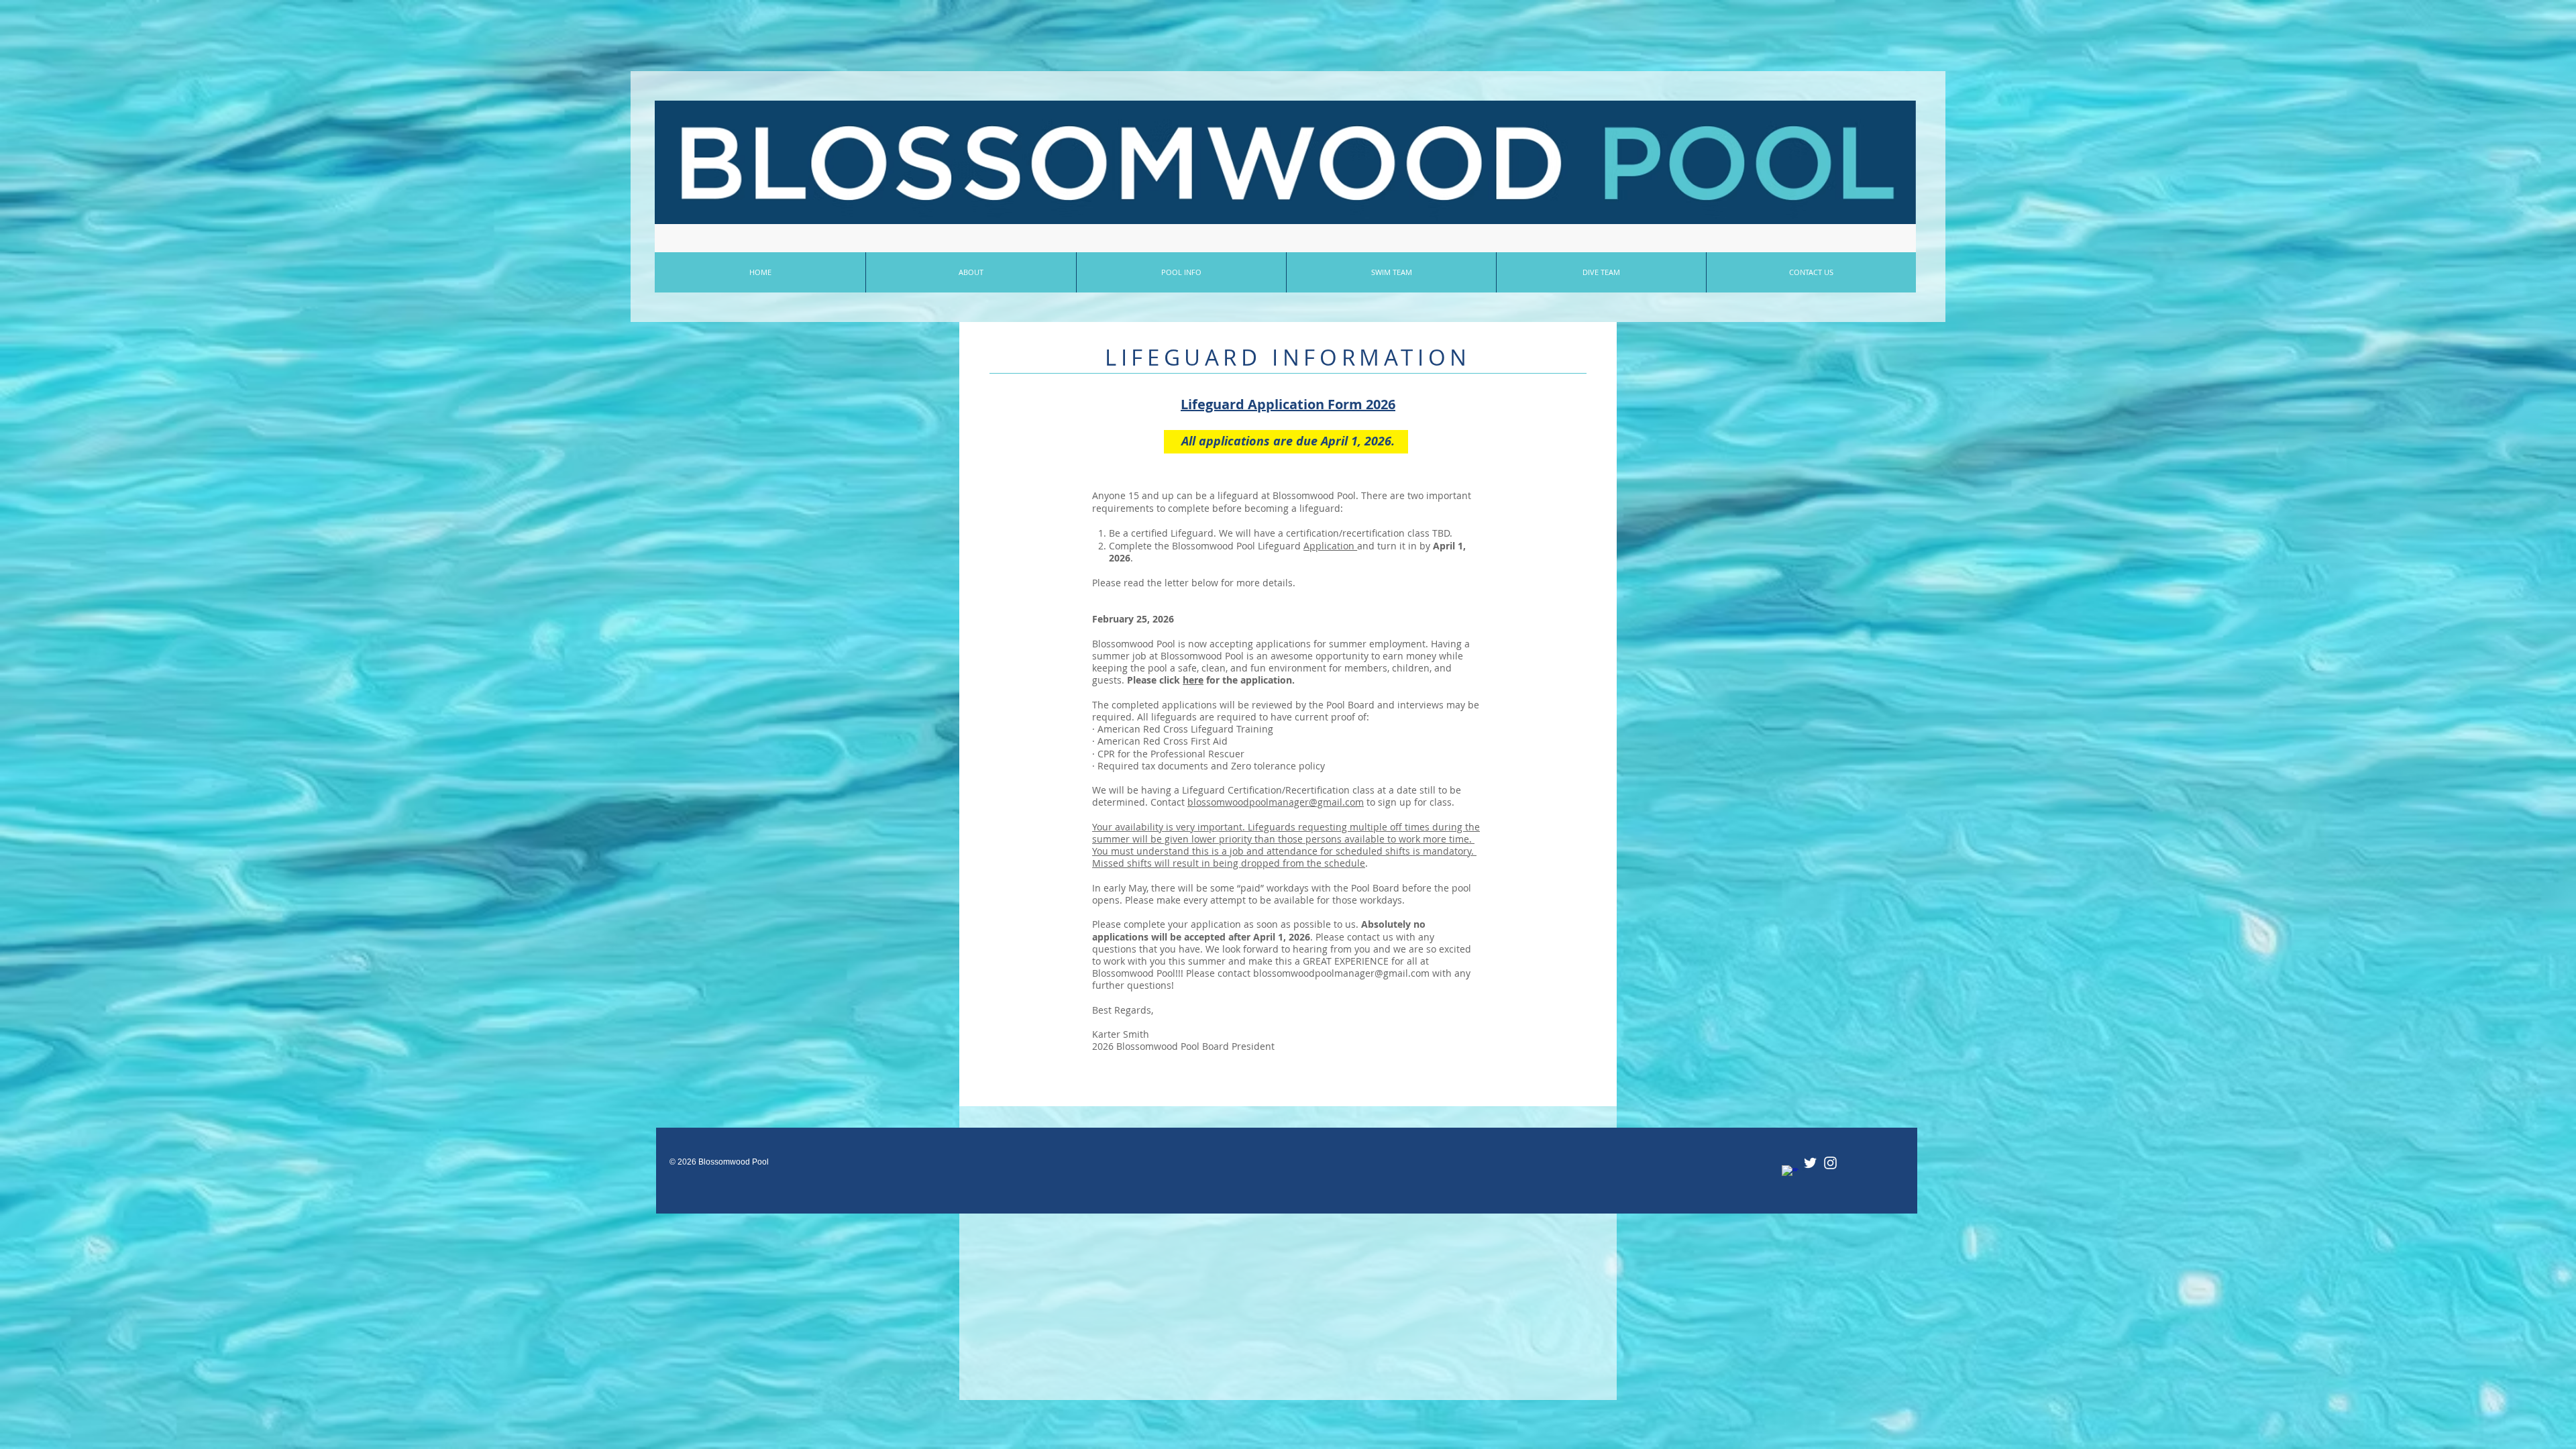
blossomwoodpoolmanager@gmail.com (1276, 802)
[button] (1181, 272)
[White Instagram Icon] (1830, 1163)
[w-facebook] (1790, 1174)
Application (1330, 546)
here (1193, 680)
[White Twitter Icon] (1810, 1163)
